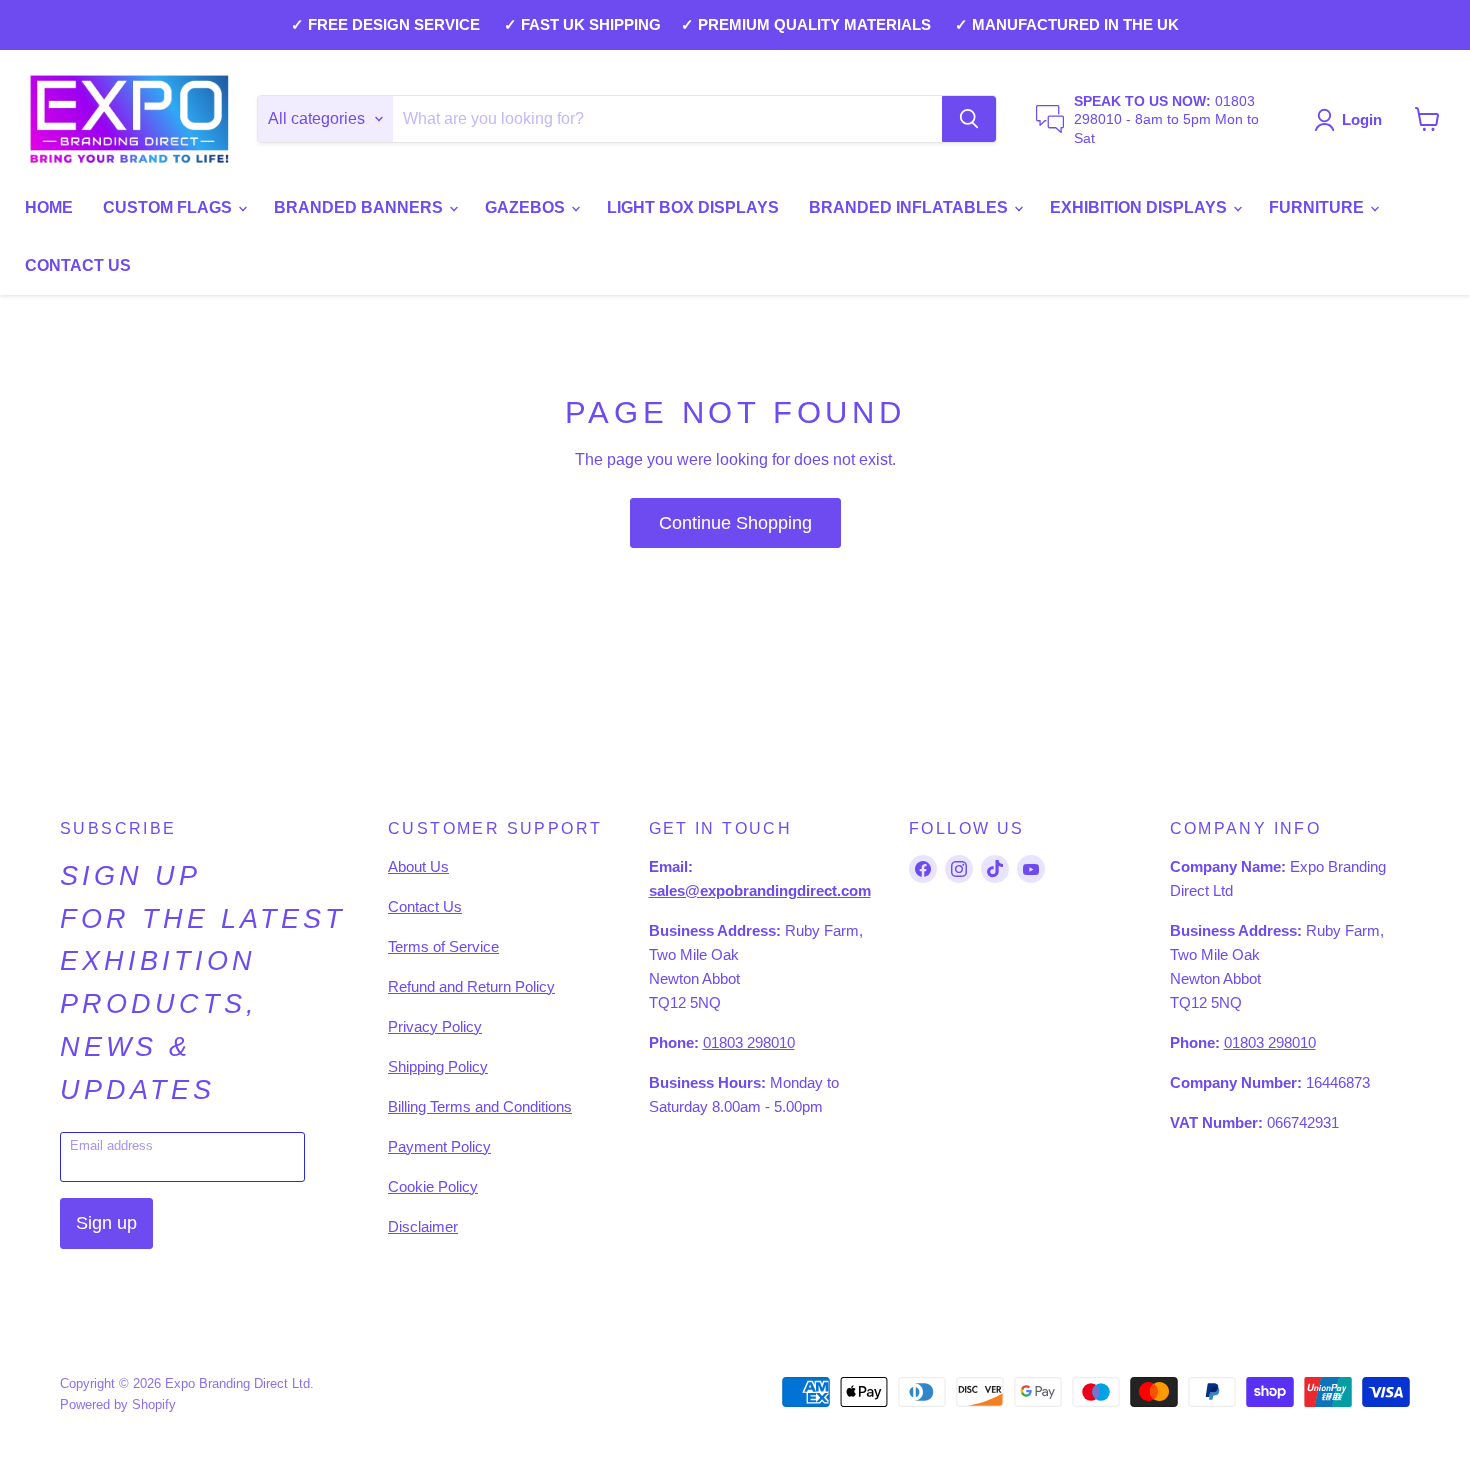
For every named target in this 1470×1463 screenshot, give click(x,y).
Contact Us (425, 906)
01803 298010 (749, 1042)
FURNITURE (1318, 207)
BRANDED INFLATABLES (910, 207)
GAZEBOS (527, 207)
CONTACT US (78, 265)
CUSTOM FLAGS (169, 207)
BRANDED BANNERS (360, 207)
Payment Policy (439, 1146)
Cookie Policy (433, 1186)
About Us (418, 866)
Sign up (106, 1223)
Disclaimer (423, 1226)
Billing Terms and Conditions (480, 1106)
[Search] (969, 119)
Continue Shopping (735, 523)
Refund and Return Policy (471, 986)
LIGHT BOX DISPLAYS (693, 207)
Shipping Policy (438, 1066)
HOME (49, 207)
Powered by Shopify (118, 1404)
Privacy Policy (435, 1026)
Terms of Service (443, 946)
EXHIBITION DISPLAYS (1140, 207)
